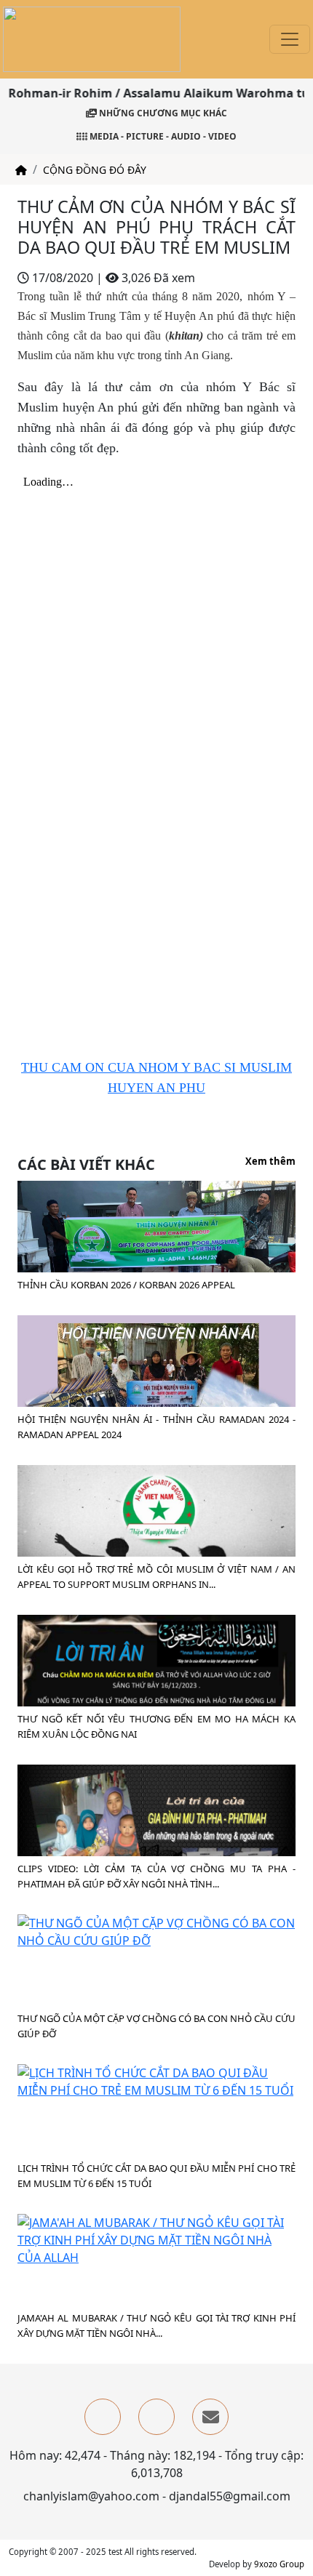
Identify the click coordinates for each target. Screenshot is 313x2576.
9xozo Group (279, 2564)
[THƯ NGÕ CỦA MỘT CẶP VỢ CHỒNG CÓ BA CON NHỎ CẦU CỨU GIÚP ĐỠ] (156, 1930)
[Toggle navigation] (290, 39)
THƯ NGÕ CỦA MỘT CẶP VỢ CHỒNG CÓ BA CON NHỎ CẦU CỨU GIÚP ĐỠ (156, 2026)
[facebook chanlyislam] (103, 2417)
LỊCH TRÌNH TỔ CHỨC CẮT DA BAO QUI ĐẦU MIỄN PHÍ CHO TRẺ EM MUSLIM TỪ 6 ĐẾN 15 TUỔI (156, 2176)
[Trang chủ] (21, 170)
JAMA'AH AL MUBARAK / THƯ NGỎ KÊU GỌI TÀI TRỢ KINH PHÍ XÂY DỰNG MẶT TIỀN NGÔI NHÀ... (156, 2326)
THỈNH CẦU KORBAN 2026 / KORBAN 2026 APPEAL (126, 1285)
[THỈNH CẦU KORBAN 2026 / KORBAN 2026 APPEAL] (156, 1270)
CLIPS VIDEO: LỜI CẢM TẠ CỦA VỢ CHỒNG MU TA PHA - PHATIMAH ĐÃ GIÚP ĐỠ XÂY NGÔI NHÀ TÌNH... (156, 1876)
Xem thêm (270, 1162)
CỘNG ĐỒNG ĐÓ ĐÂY (95, 170)
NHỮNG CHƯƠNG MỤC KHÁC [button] (162, 113)
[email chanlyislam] (210, 2417)
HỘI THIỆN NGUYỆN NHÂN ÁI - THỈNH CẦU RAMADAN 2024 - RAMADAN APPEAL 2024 (156, 1427)
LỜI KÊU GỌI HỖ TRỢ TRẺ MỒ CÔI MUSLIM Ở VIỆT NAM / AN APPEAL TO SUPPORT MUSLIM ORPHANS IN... (156, 1577)
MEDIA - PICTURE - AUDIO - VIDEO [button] (162, 136)
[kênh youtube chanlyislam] (156, 2417)
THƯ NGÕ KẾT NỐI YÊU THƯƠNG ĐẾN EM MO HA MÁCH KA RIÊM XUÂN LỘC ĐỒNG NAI (156, 1726)
